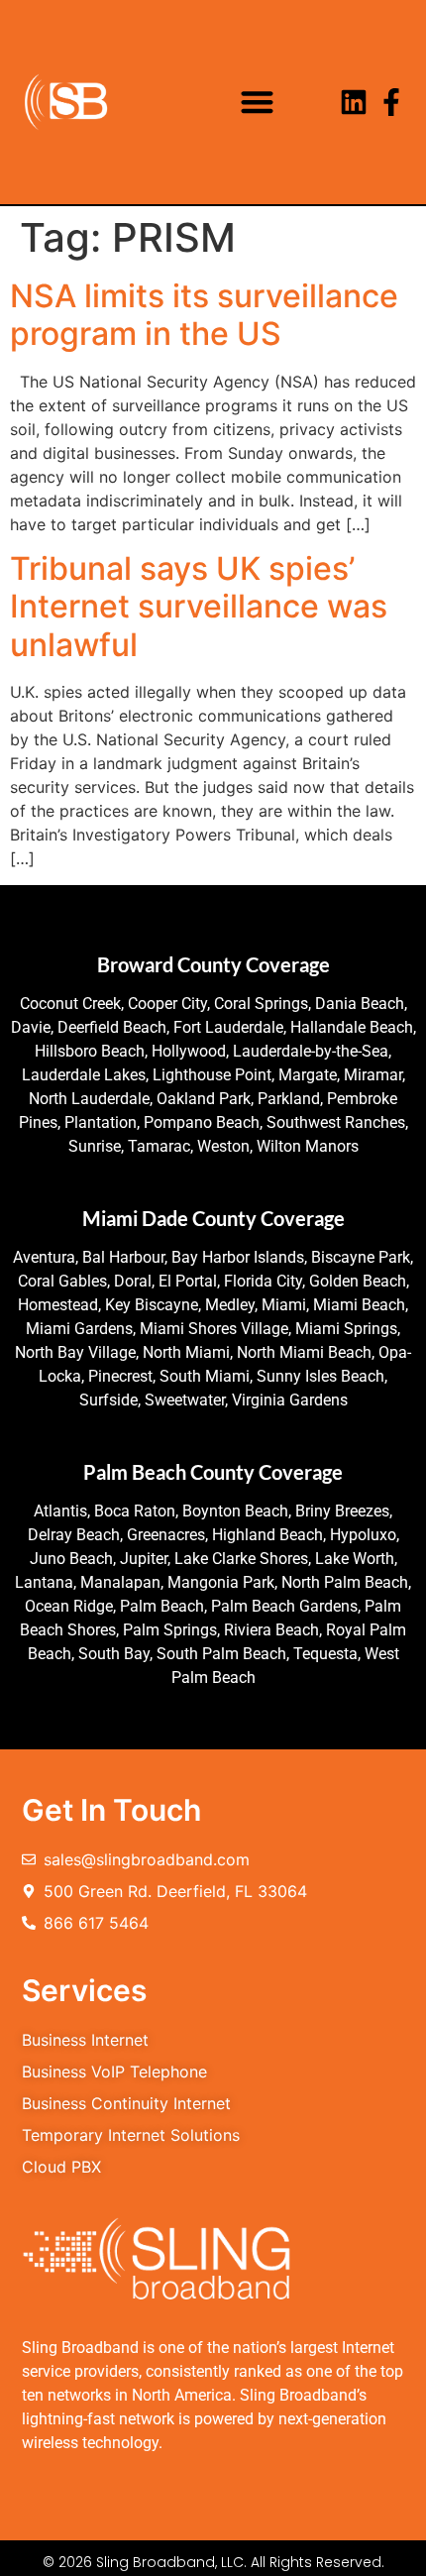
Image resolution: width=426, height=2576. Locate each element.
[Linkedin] (354, 102)
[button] (257, 103)
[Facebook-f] (391, 102)
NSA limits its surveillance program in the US (204, 315)
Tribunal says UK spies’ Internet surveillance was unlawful (199, 607)
